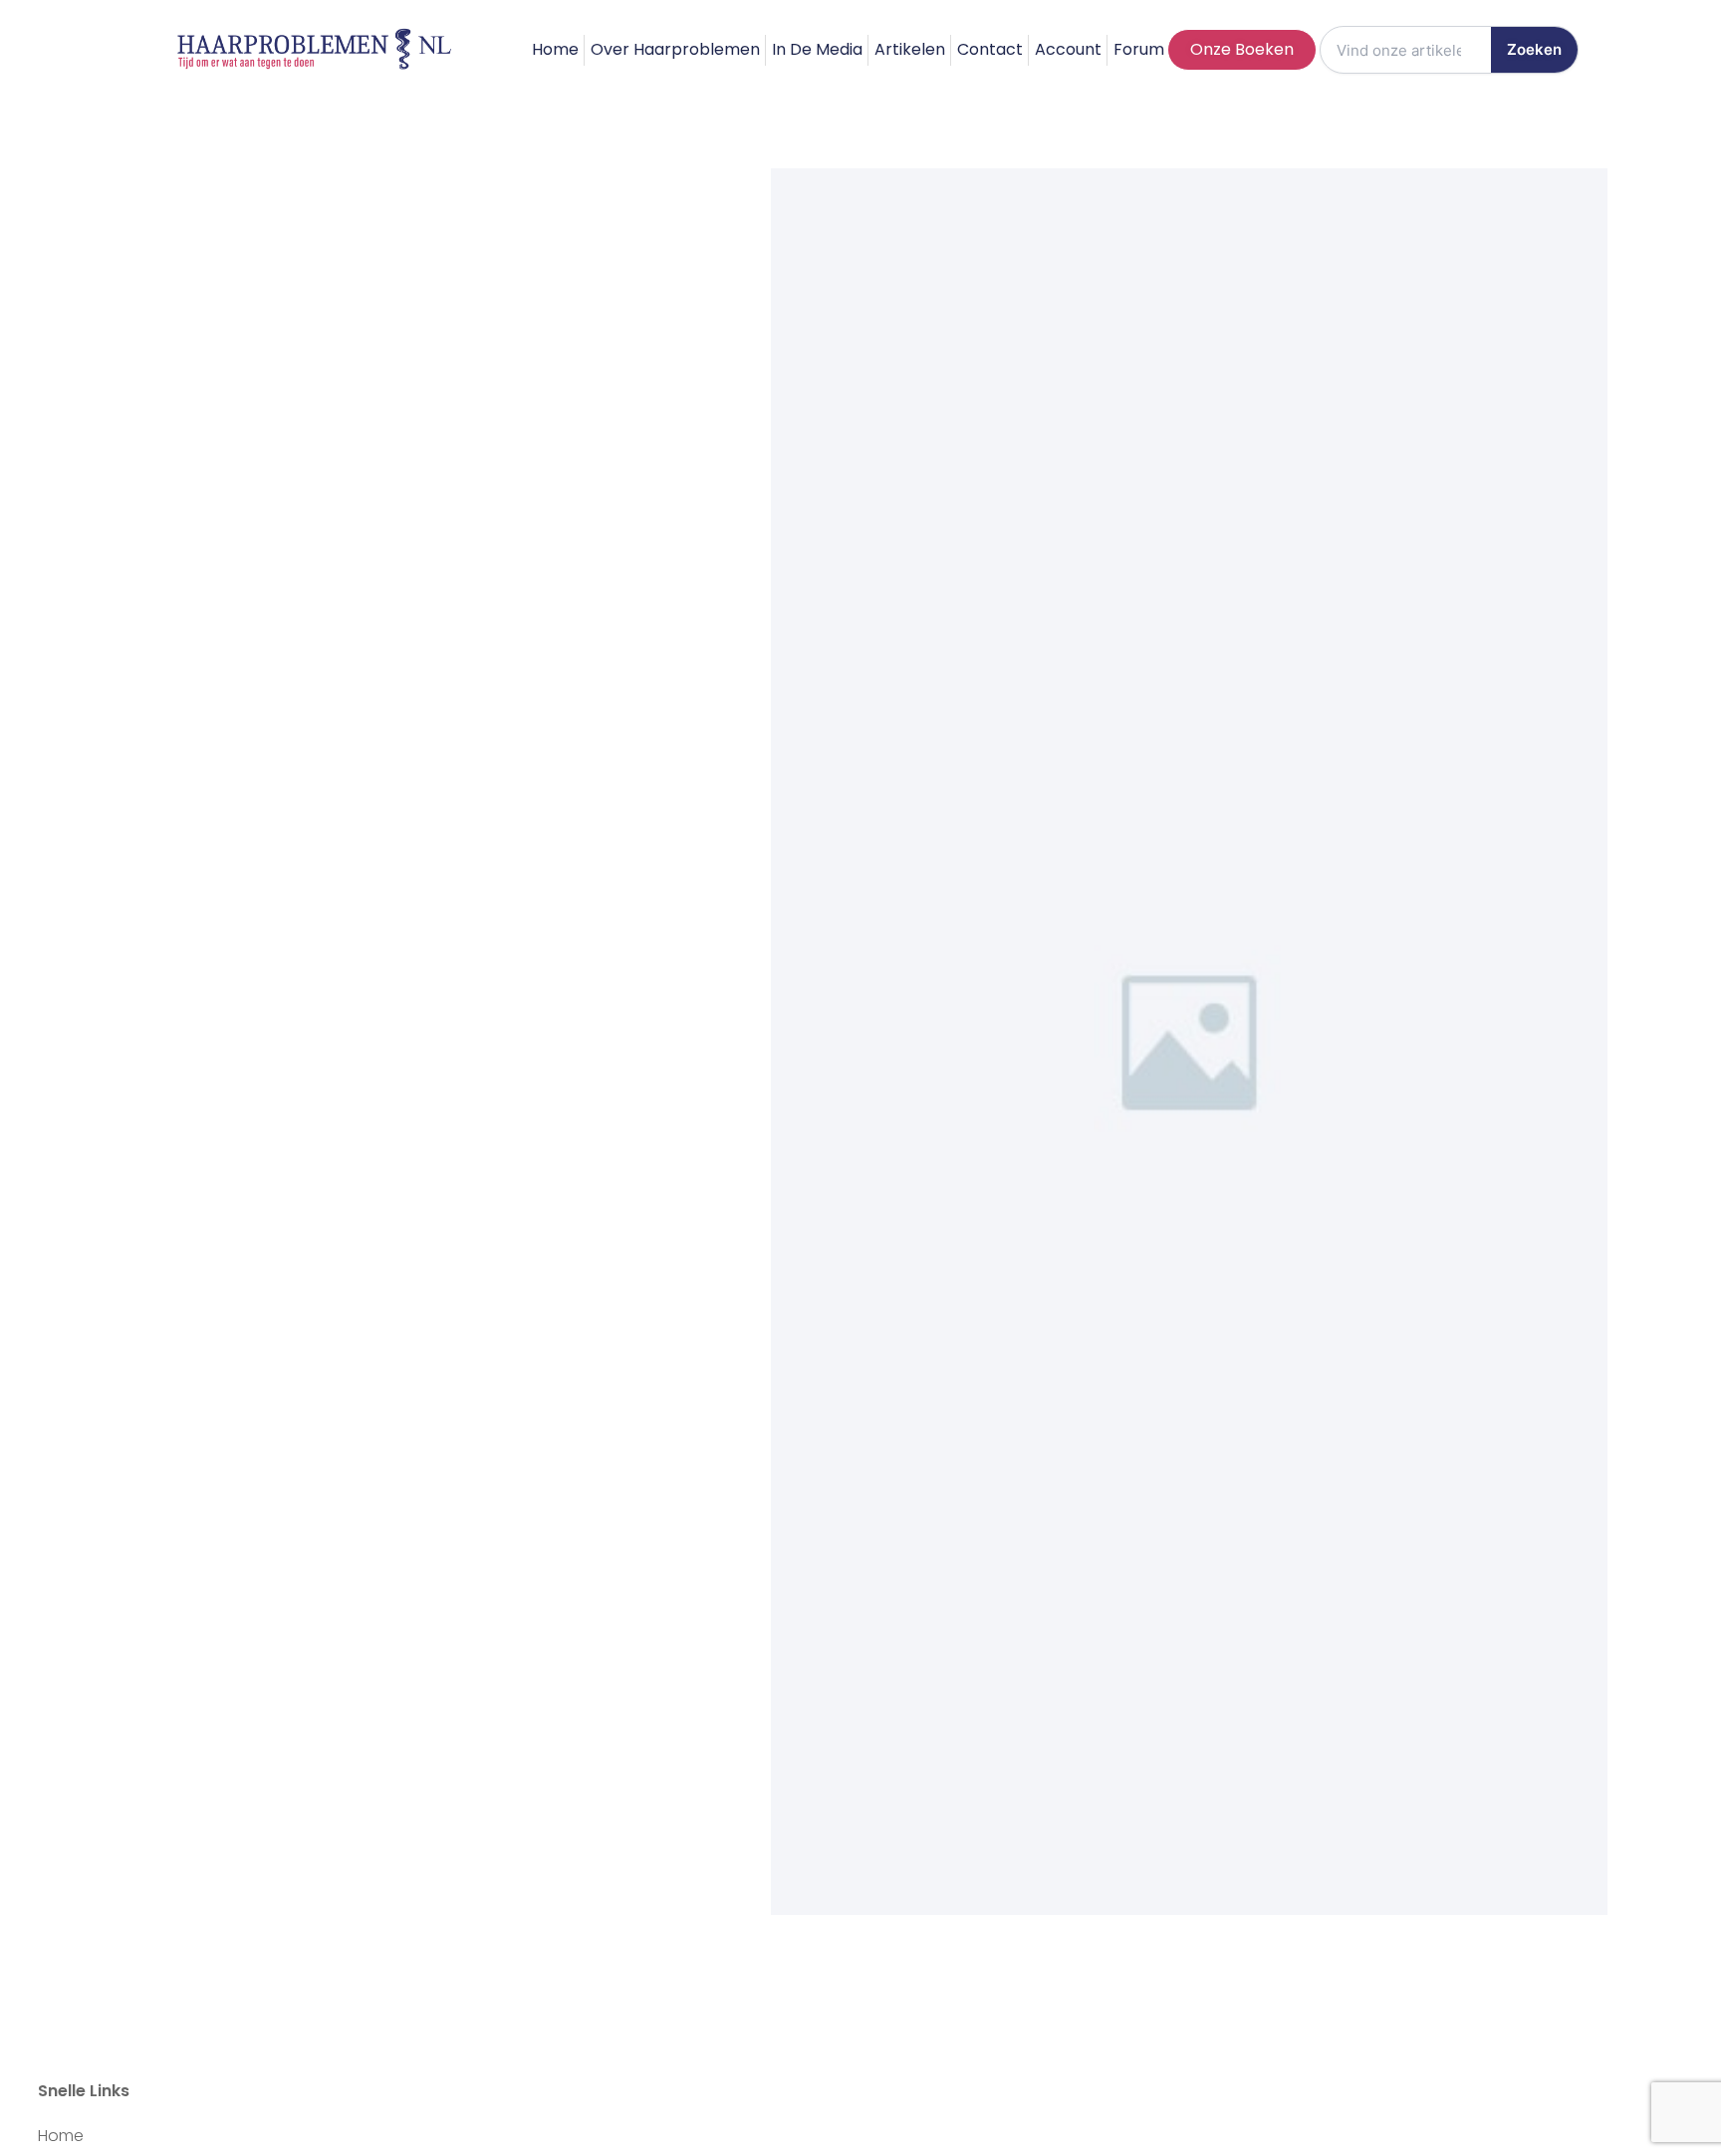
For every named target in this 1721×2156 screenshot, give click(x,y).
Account (1068, 49)
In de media (817, 49)
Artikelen (910, 49)
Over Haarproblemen (675, 49)
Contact (990, 49)
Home (555, 49)
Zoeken (1534, 49)
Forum (1139, 49)
